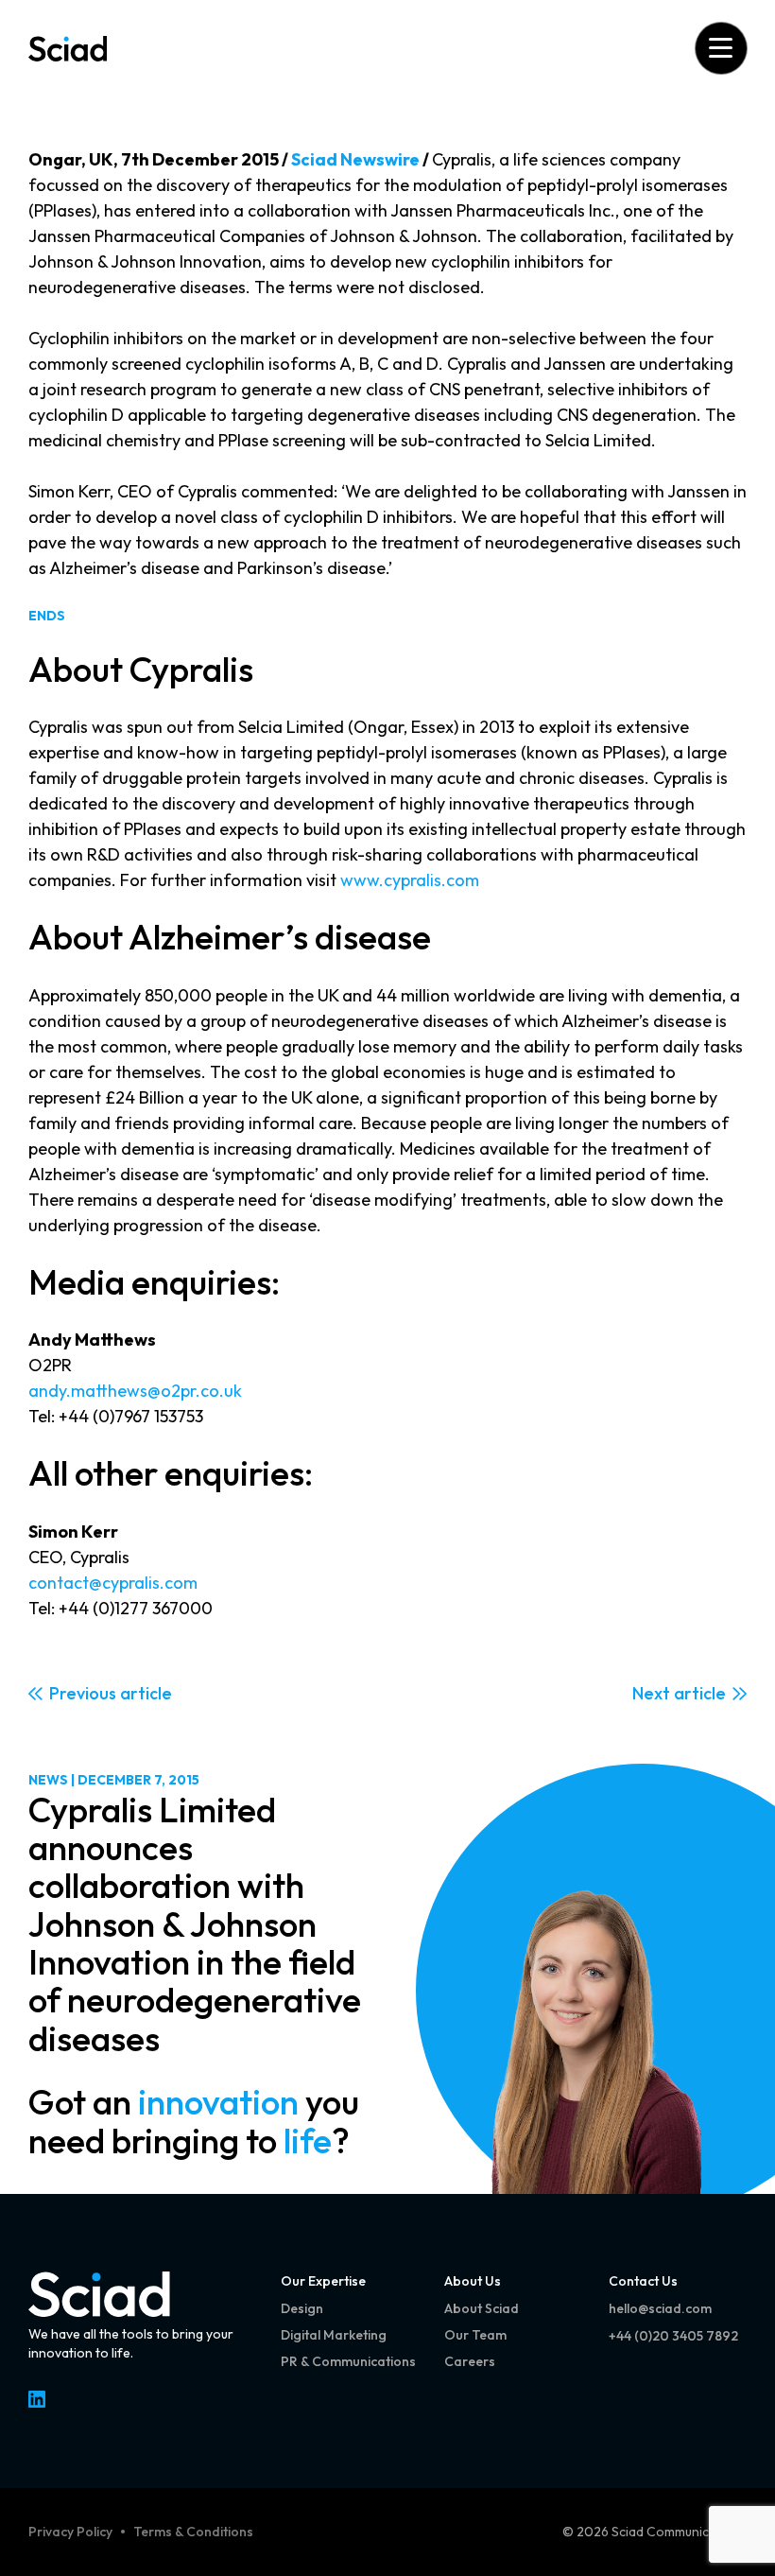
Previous (83, 1693)
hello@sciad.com (660, 2308)
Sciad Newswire (355, 159)
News (48, 1780)
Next (651, 1693)
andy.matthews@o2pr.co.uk (135, 1391)
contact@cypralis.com (113, 1583)
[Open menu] (721, 48)
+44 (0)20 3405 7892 (673, 2336)
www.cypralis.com (410, 880)
